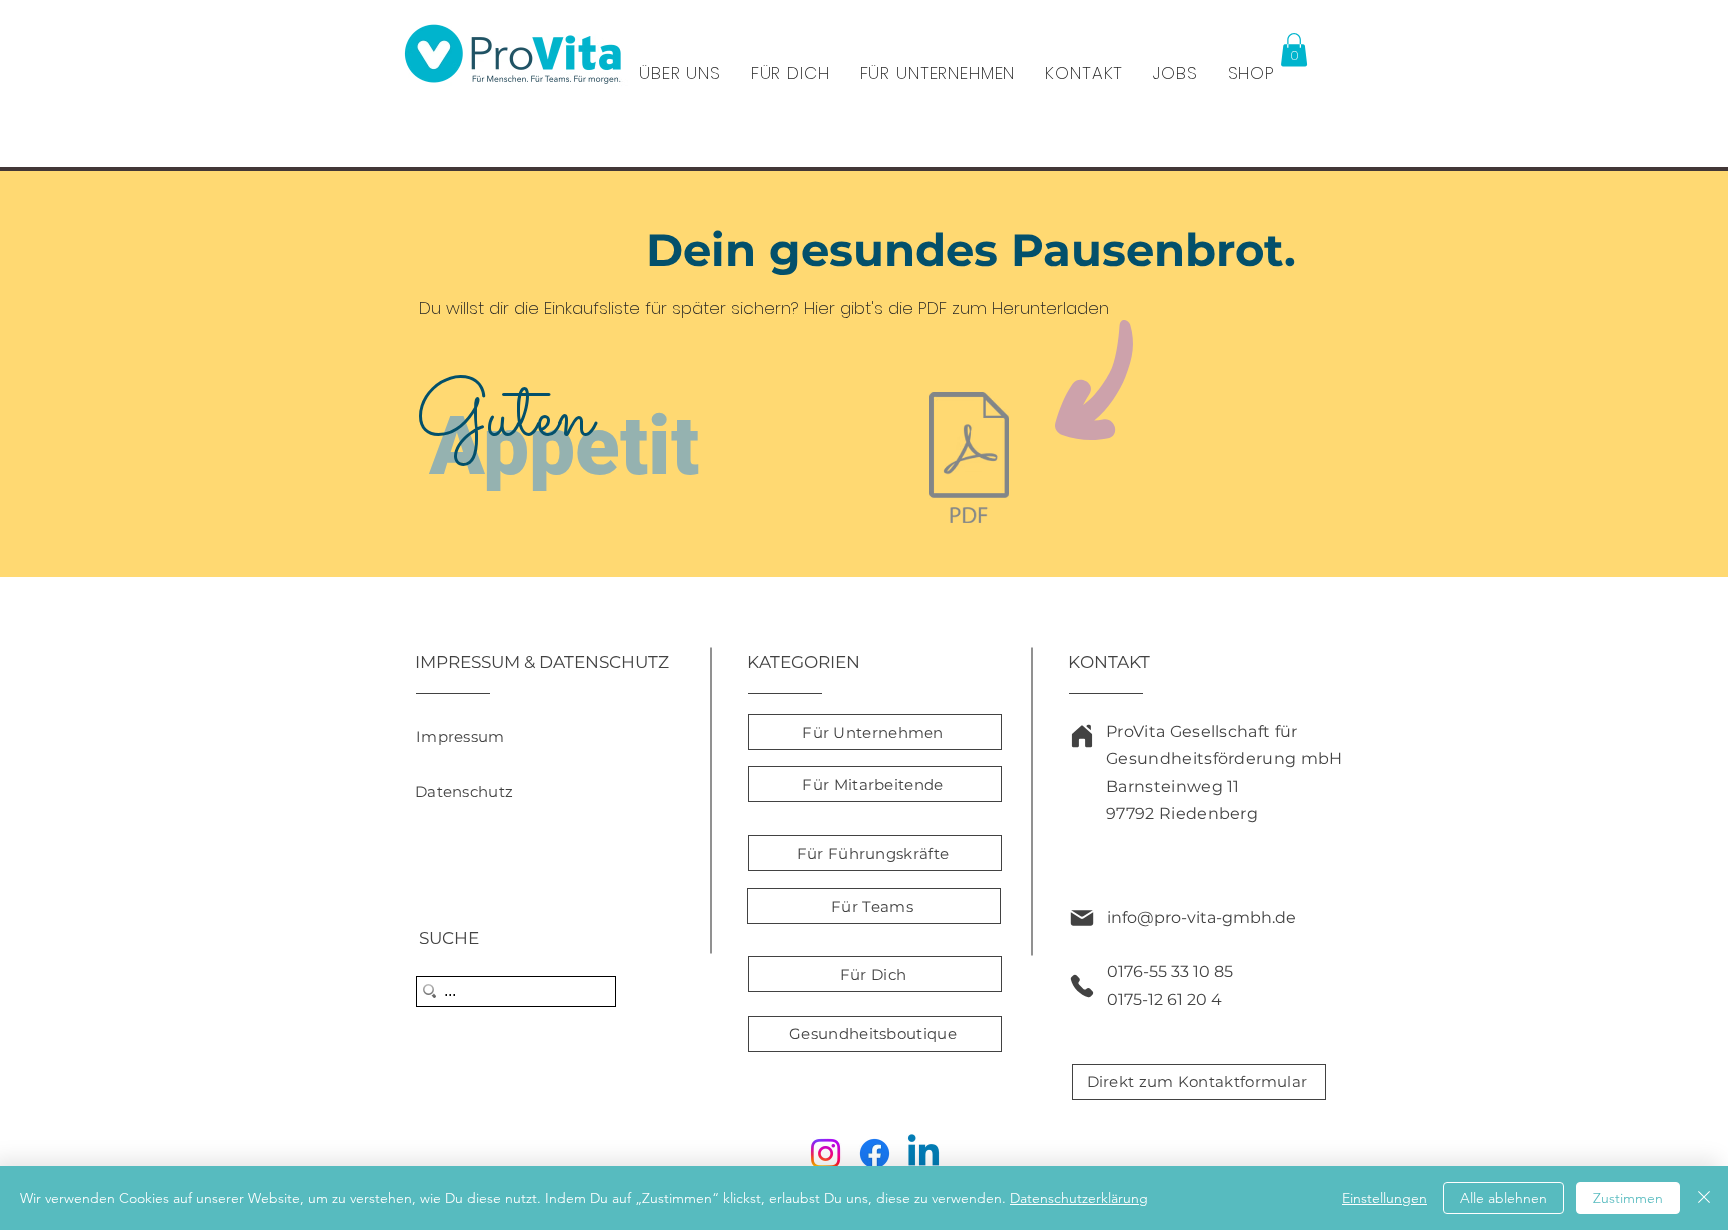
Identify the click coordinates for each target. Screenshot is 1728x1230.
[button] (1294, 49)
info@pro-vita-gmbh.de (1201, 917)
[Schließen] (1704, 1198)
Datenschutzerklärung (1079, 1198)
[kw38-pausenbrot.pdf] (969, 460)
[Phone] (1082, 986)
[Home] (1082, 736)
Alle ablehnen (1503, 1198)
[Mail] (1082, 918)
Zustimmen (1628, 1198)
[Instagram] (825, 1153)
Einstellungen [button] (1384, 1198)
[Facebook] (874, 1153)
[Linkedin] (923, 1153)
